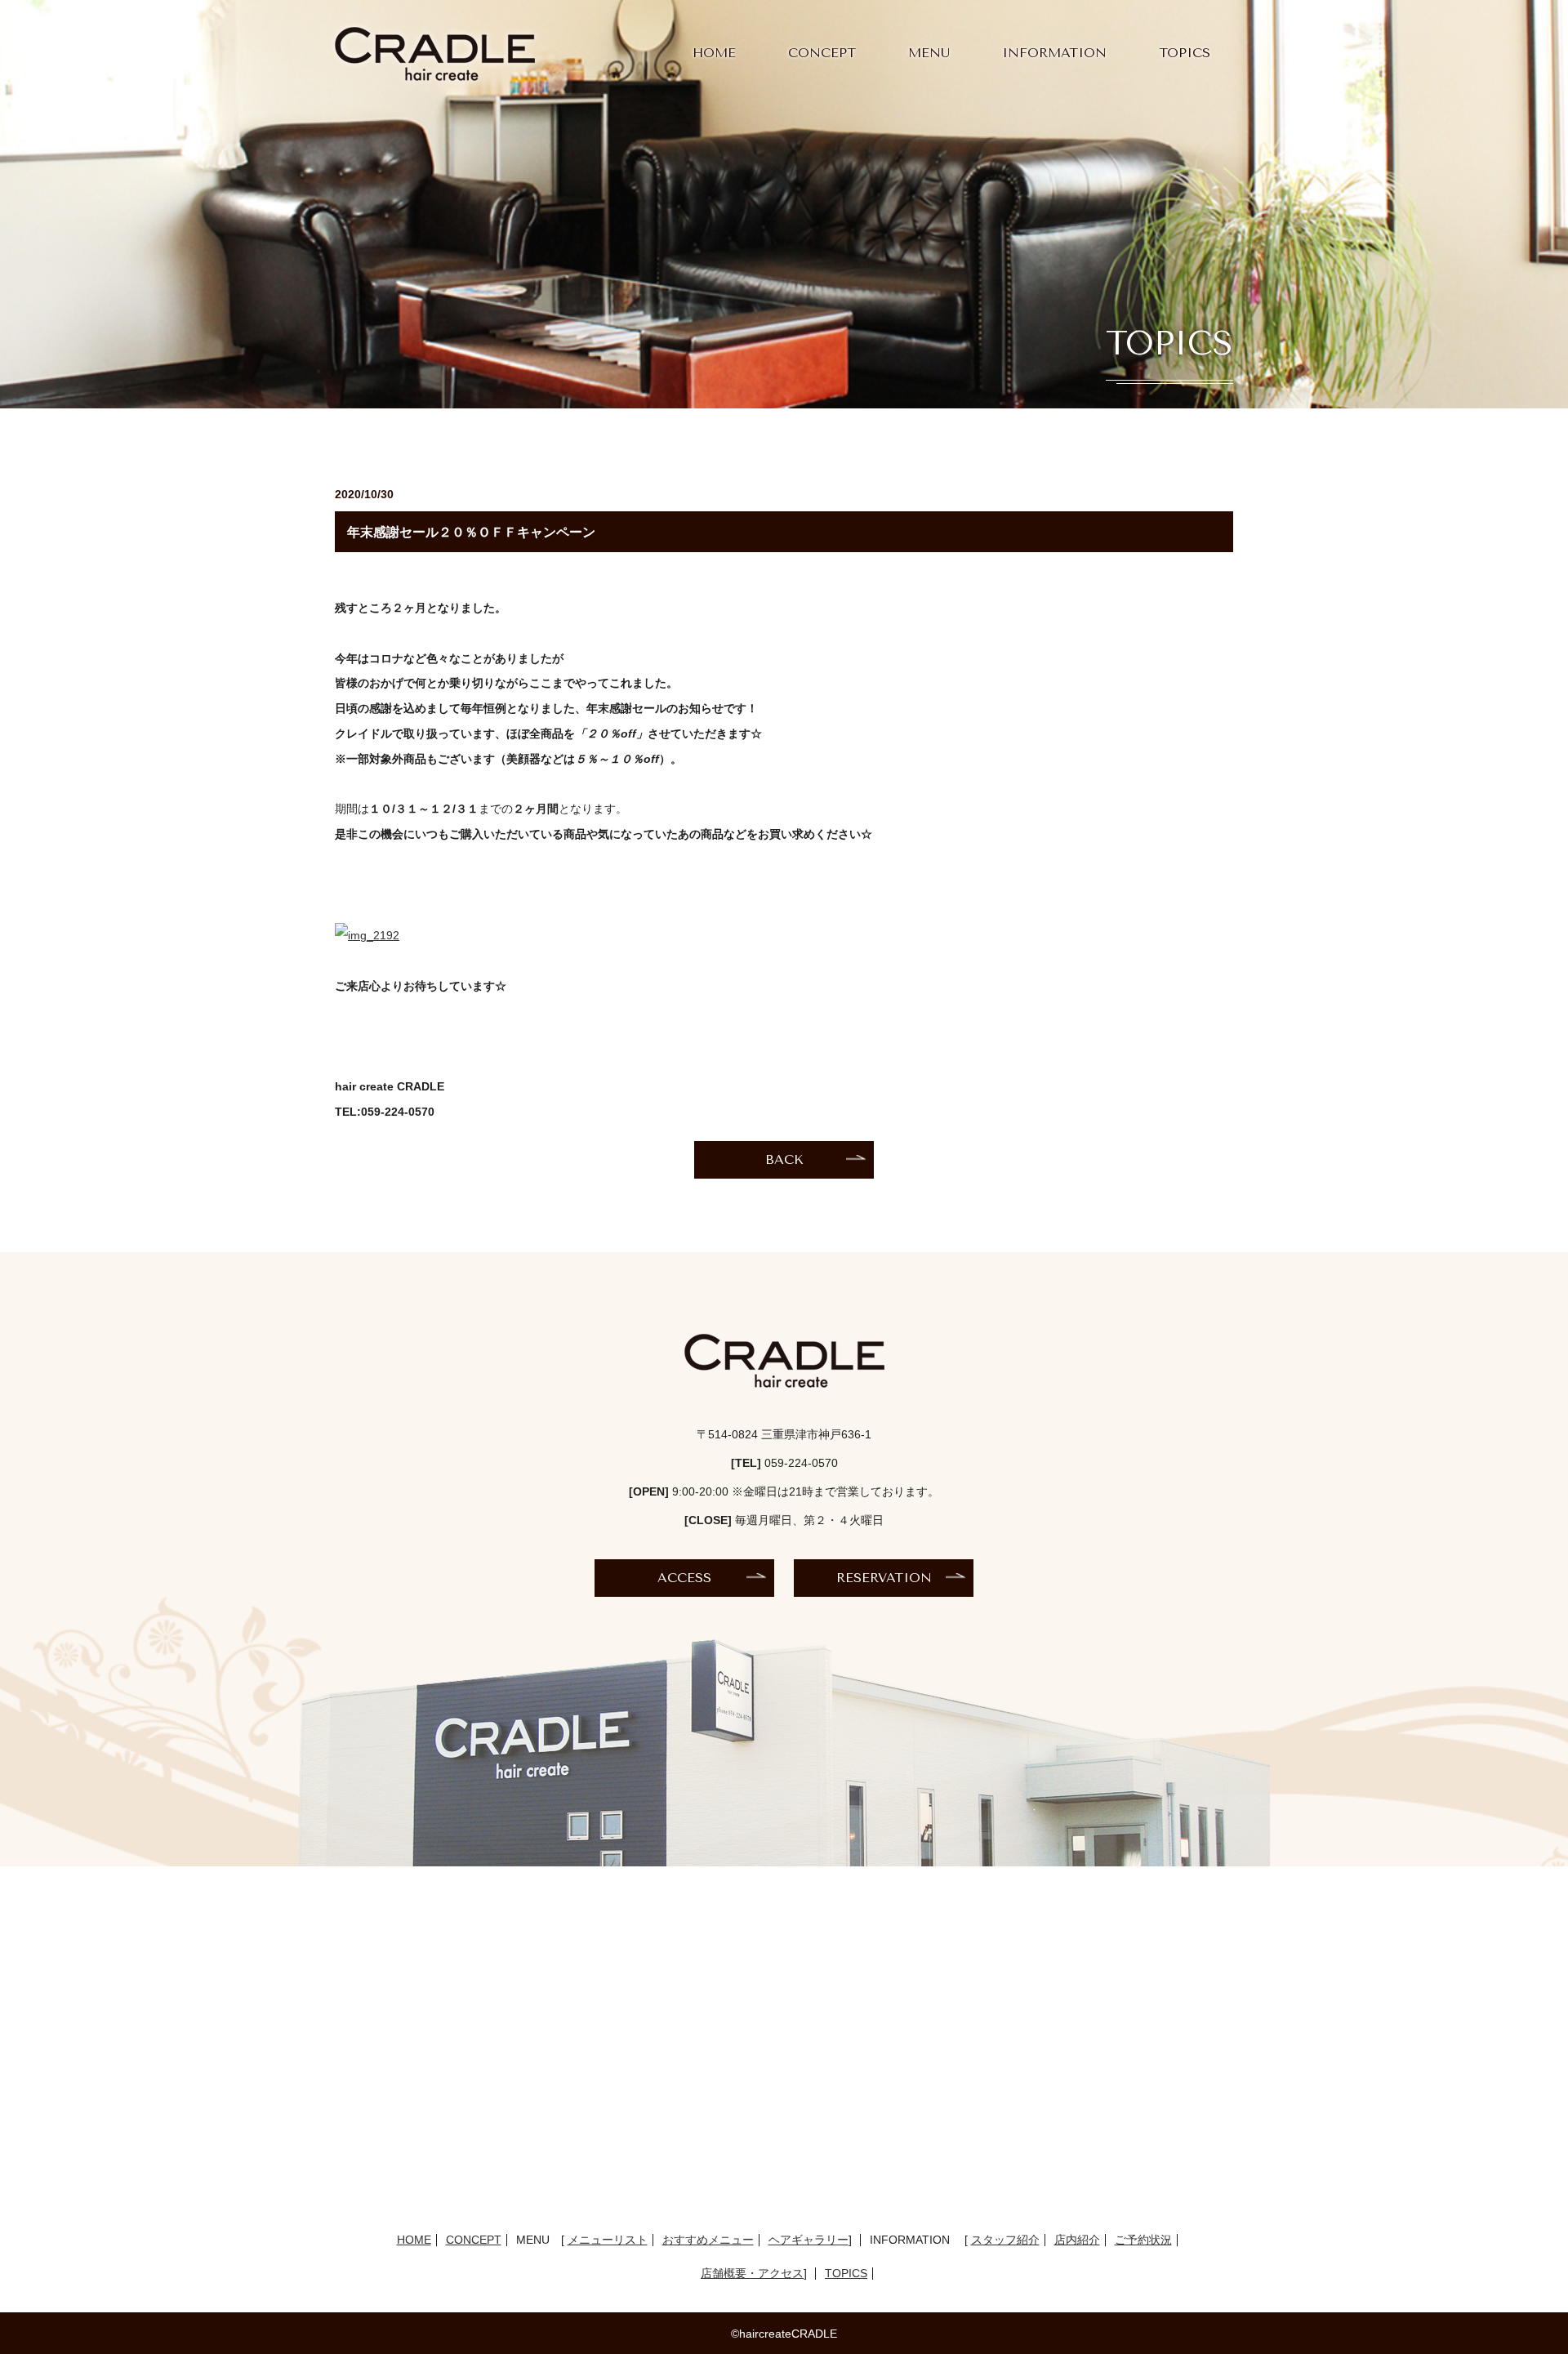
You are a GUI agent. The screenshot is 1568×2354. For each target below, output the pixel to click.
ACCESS (684, 1578)
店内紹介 (1077, 2240)
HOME (714, 53)
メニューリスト (608, 2240)
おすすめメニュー (708, 2240)
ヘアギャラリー (808, 2240)
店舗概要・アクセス (752, 2273)
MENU (929, 53)
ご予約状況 (1143, 2240)
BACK (784, 1159)
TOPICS (1185, 53)
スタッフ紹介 (1005, 2240)
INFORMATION (1054, 53)
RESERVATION (884, 1578)
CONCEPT (822, 53)
